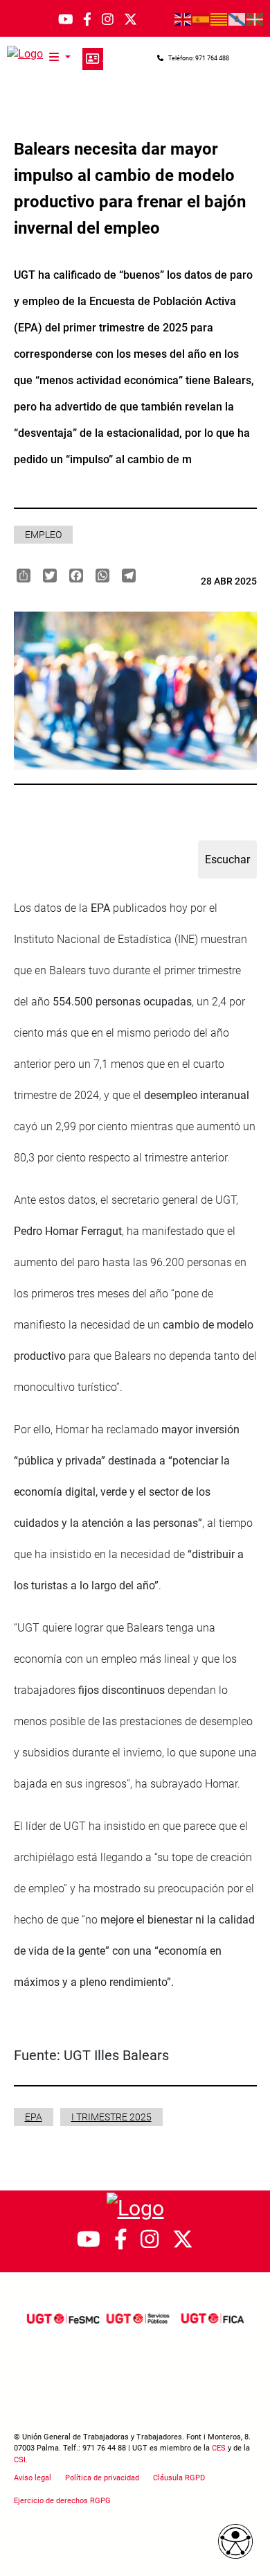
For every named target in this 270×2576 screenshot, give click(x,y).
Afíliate (93, 59)
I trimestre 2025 (111, 2117)
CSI (20, 2460)
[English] (183, 19)
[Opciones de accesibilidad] (235, 2541)
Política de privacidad (102, 2478)
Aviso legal (33, 2478)
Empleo (43, 535)
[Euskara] (255, 19)
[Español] (201, 19)
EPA (34, 2117)
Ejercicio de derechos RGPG (62, 2501)
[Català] (219, 19)
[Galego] (237, 19)
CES (219, 2448)
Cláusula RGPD (179, 2478)
